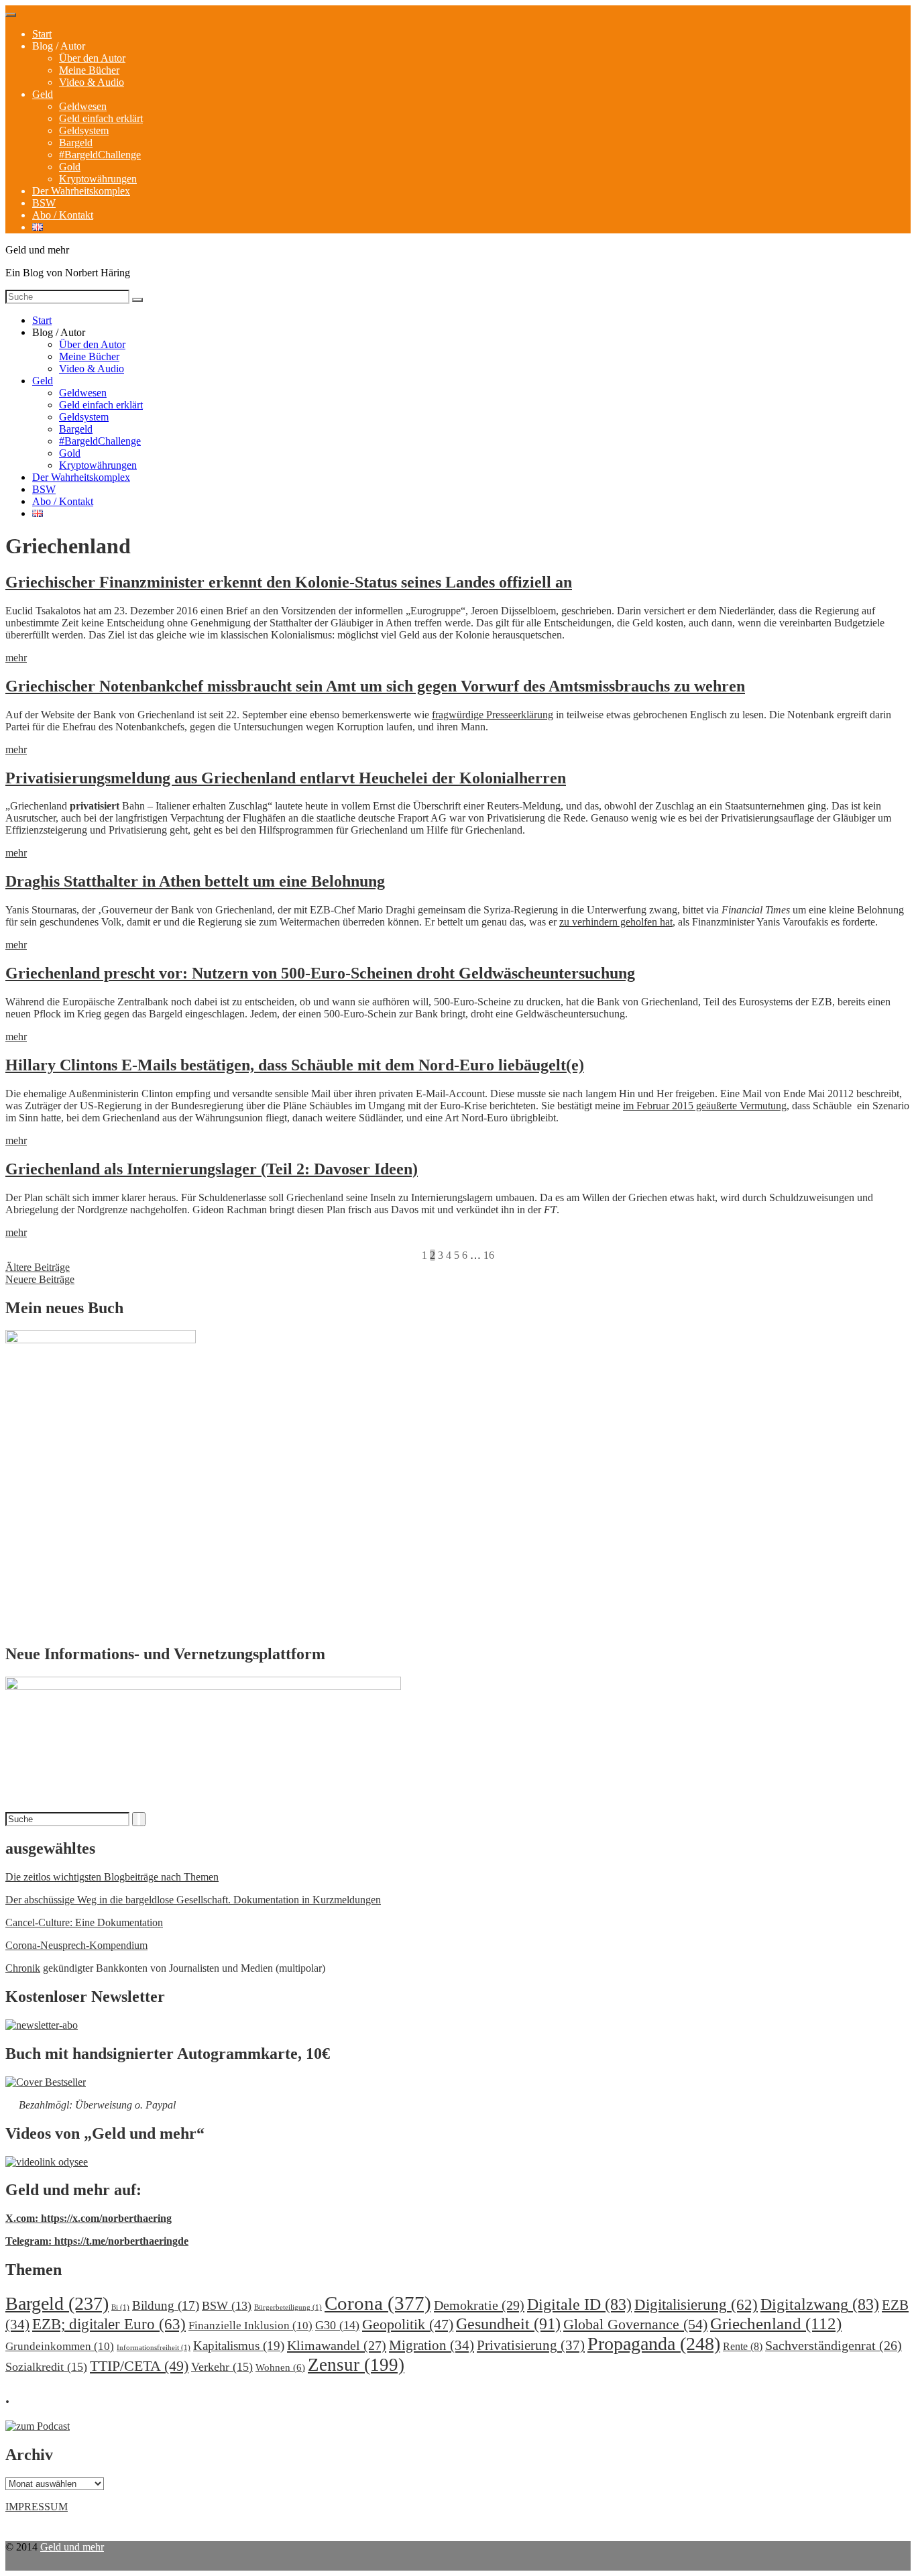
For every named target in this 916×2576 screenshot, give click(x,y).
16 (489, 1255)
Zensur (356, 2365)
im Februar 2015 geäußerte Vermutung (705, 1106)
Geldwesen (83, 106)
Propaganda (654, 2344)
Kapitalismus (239, 2346)
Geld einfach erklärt (101, 118)
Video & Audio (92, 82)
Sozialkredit (46, 2367)
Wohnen (280, 2367)
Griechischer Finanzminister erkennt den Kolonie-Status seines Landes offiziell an (289, 582)
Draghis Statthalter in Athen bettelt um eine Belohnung (195, 881)
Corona (378, 2303)
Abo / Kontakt (63, 215)
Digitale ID (579, 2304)
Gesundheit (508, 2323)
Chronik (23, 1968)
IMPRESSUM (37, 2507)
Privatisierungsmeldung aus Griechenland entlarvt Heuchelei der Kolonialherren (286, 778)
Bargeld (76, 143)
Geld (43, 94)
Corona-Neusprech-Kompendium (76, 1945)
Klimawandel (337, 2345)
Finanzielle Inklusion (250, 2326)
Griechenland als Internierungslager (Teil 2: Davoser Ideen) (212, 1169)
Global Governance (635, 2324)
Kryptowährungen (98, 179)
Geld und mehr (72, 2547)
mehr (16, 658)
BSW (44, 203)
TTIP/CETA (139, 2366)
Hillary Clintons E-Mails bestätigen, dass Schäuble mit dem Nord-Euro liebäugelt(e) (295, 1065)
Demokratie (479, 2305)
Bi (120, 2307)
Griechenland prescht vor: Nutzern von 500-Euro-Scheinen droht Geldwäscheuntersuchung (320, 973)
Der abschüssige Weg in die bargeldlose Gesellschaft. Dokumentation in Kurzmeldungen (193, 1900)
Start (42, 34)
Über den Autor (92, 58)
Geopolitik (408, 2324)
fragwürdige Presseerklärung (493, 715)
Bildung (166, 2305)
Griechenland (776, 2323)
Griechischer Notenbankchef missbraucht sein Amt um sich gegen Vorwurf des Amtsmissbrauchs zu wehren (375, 686)
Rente (743, 2346)
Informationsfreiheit (154, 2348)
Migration (432, 2345)
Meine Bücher (89, 70)
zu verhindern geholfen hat (616, 922)
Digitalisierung (696, 2305)
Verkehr (222, 2367)
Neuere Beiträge (40, 1279)
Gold (70, 167)
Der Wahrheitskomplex (81, 191)
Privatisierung (531, 2345)
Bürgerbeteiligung (288, 2307)
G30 (337, 2325)
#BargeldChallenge (100, 155)
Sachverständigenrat (834, 2345)
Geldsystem (84, 130)
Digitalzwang (820, 2304)
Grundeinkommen (60, 2346)
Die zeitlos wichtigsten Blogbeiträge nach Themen (112, 1877)
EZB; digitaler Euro (109, 2324)
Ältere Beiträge (38, 1267)
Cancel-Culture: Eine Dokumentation (84, 1922)
